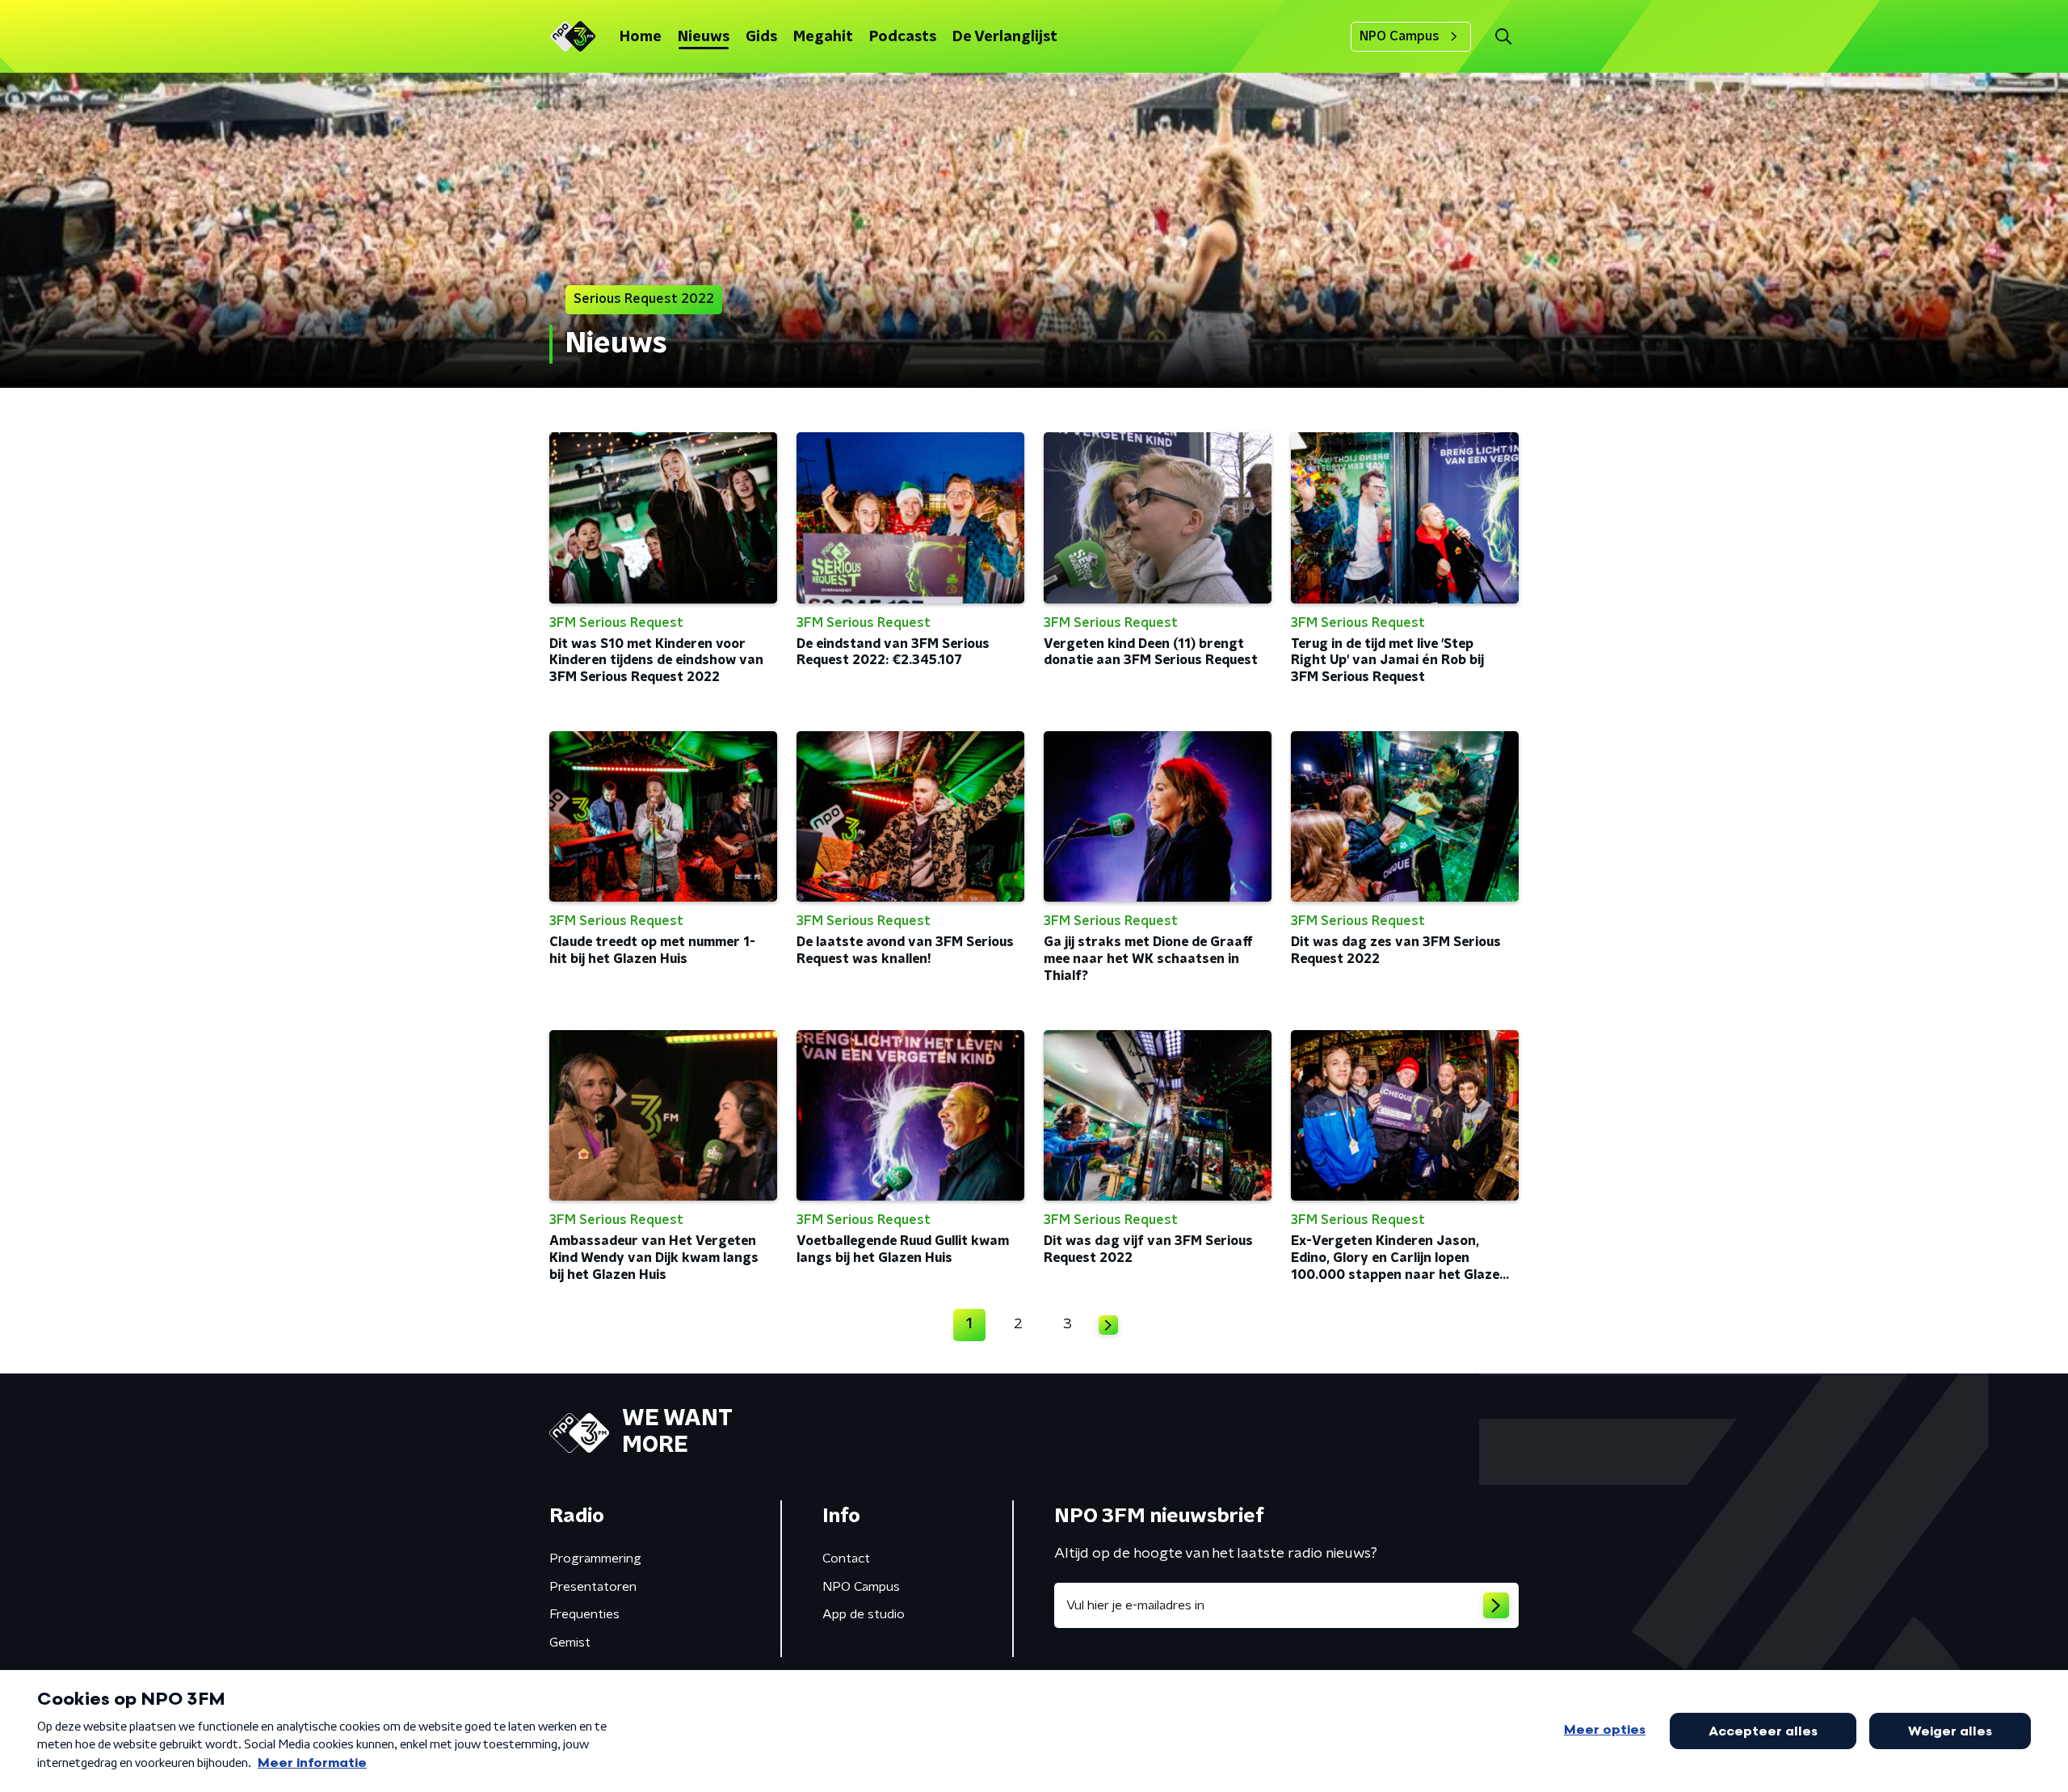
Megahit (823, 37)
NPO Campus (1400, 36)
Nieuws (704, 37)
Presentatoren (593, 1587)
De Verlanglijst (1005, 37)
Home (641, 37)
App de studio (864, 1614)
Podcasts (903, 37)
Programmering (595, 1559)
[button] (1503, 37)
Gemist (570, 1643)
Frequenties (584, 1614)
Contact (846, 1559)
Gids (761, 37)
